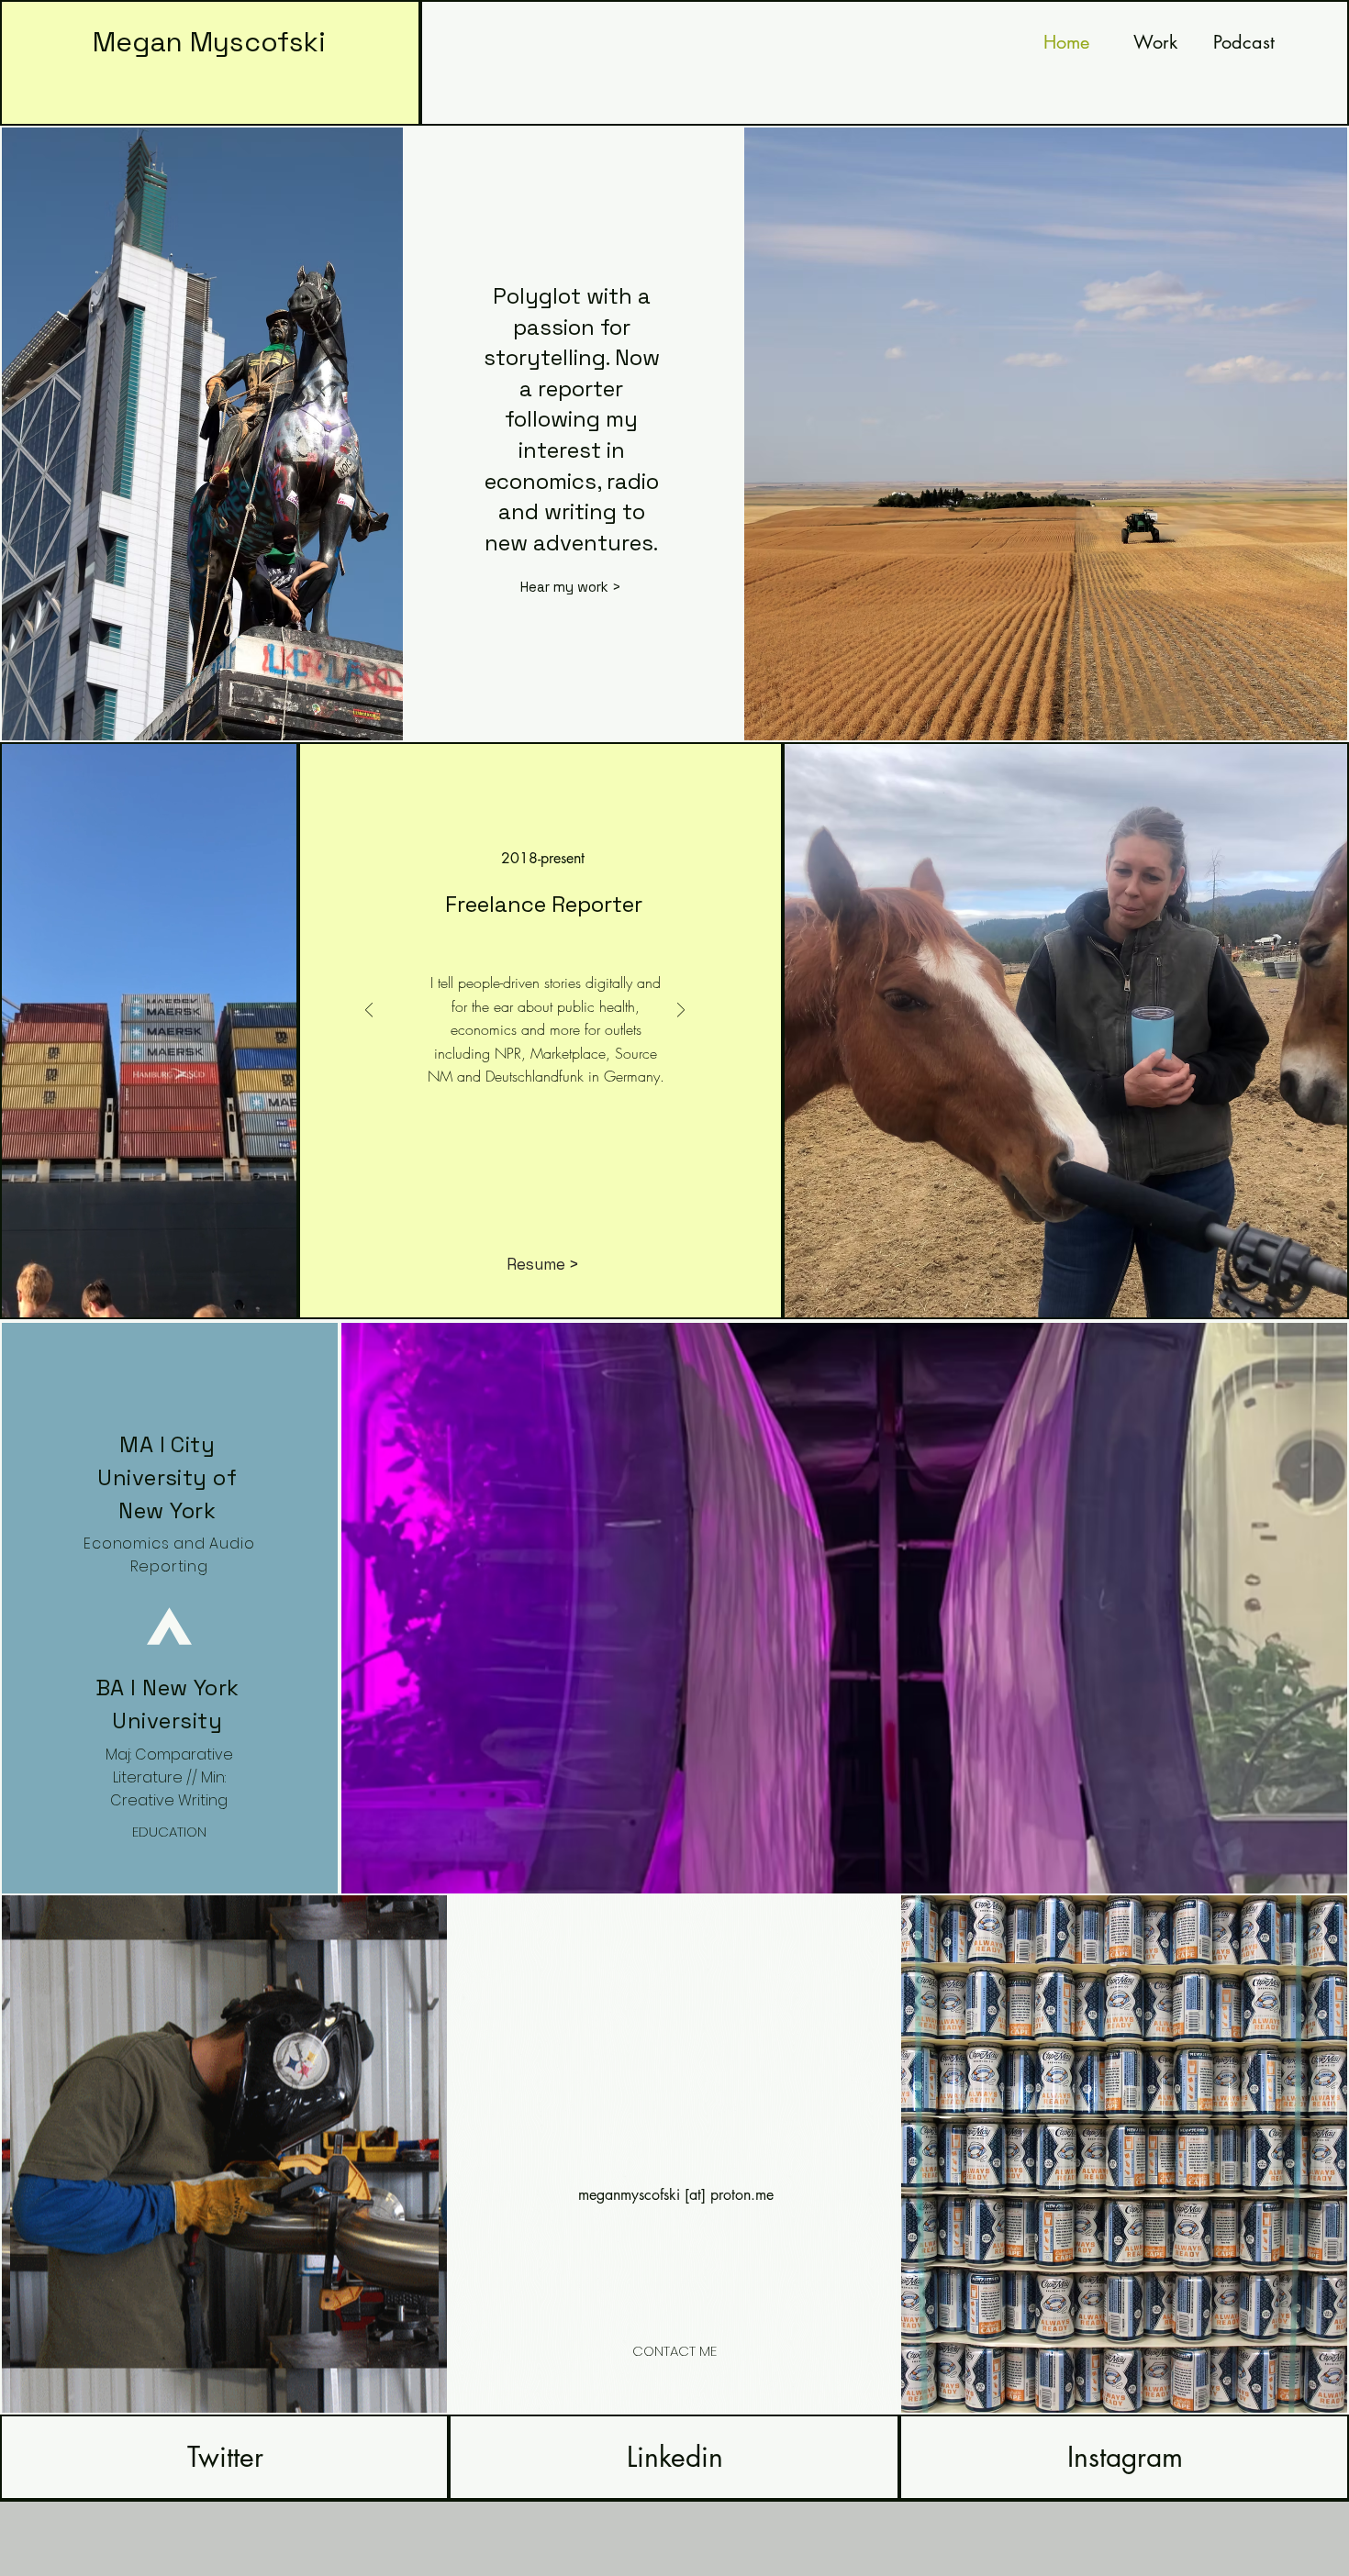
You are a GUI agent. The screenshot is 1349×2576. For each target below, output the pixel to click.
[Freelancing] (464, 1171)
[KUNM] (505, 1171)
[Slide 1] (545, 1171)
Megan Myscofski (209, 42)
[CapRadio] (485, 1171)
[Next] (681, 1011)
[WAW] (525, 1171)
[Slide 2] (565, 1171)
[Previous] (369, 1011)
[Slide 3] (585, 1171)
